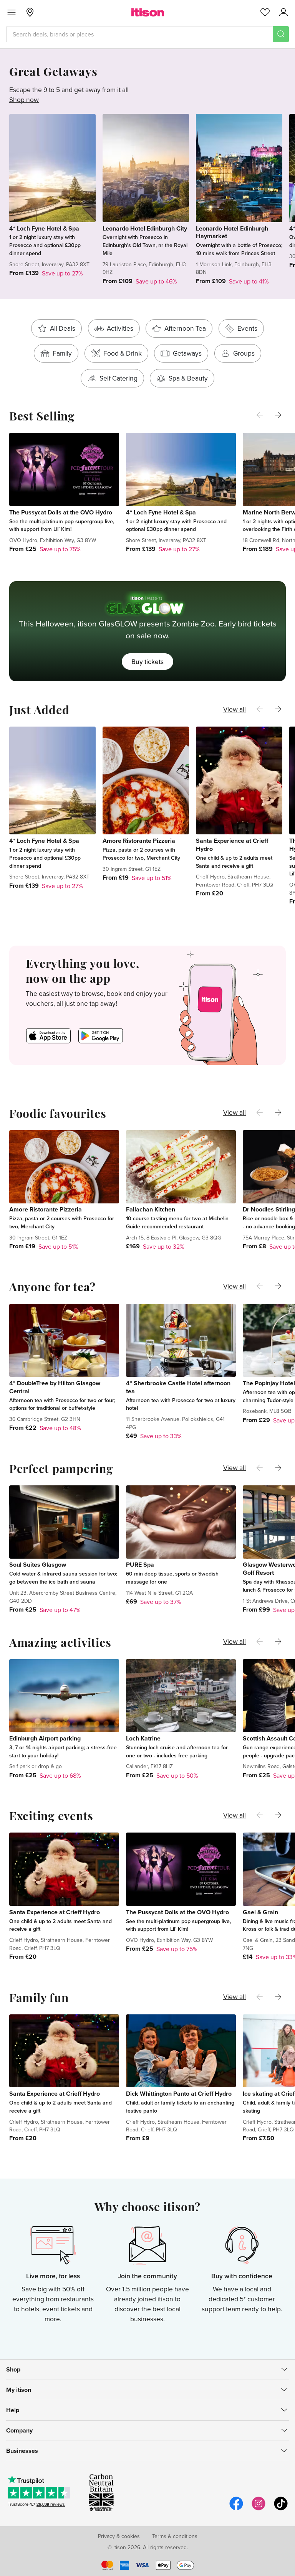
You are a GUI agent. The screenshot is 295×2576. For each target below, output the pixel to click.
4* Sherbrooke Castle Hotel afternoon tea (178, 1387)
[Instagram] (259, 2509)
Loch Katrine (143, 1738)
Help (13, 2410)
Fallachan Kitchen (151, 1209)
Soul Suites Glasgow (38, 1565)
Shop (13, 2369)
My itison (19, 2390)
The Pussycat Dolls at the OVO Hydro (61, 512)
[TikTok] (281, 2509)
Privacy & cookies (119, 2536)
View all (235, 709)
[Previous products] (260, 415)
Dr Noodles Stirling (269, 1209)
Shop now (24, 100)
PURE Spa (140, 1565)
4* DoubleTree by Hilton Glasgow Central (55, 1387)
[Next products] (278, 415)
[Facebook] (236, 2509)
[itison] (148, 12)
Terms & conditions (175, 2536)
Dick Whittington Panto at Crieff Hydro (179, 2094)
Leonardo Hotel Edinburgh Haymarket (232, 232)
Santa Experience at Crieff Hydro (232, 845)
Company (19, 2430)
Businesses (22, 2451)
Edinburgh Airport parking (45, 1738)
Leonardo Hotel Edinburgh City (145, 228)
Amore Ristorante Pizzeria (139, 841)
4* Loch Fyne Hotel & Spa (44, 228)
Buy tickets (147, 662)
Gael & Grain (260, 1912)
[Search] (281, 34)
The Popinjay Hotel (269, 1383)
